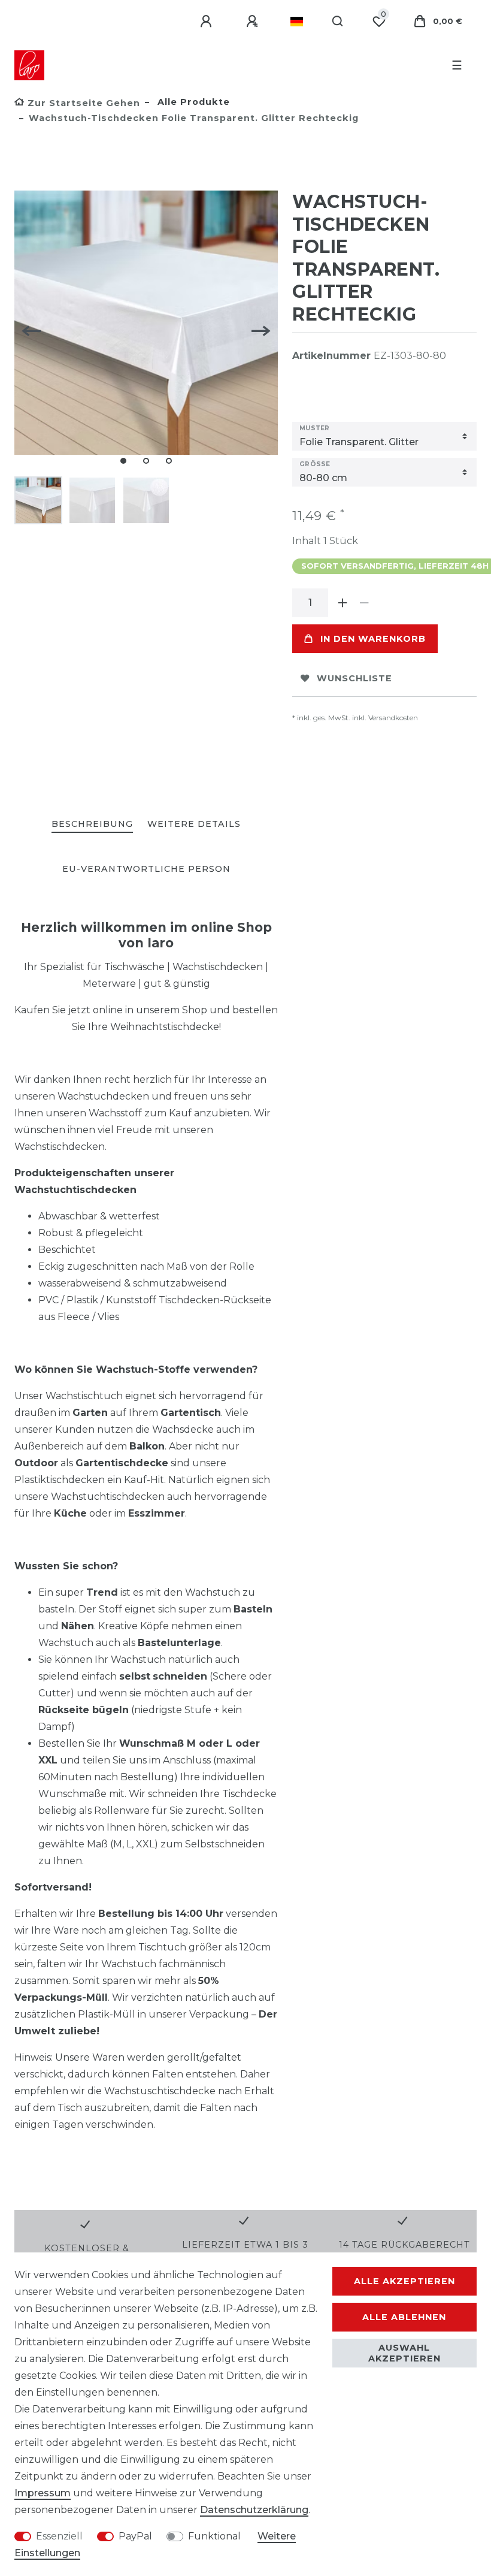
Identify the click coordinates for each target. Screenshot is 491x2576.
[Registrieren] (254, 22)
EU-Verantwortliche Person (146, 869)
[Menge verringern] (364, 603)
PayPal (135, 2536)
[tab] (92, 825)
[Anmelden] (208, 22)
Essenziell (59, 2536)
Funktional (214, 2536)
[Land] (297, 22)
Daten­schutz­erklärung (254, 2510)
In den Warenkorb (373, 639)
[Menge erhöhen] (343, 603)
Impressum (43, 2493)
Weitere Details (194, 824)
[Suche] (338, 22)
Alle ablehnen (404, 2317)
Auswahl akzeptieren (404, 2353)
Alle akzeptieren (404, 2281)
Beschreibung (92, 824)
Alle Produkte (192, 102)
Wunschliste (354, 678)
